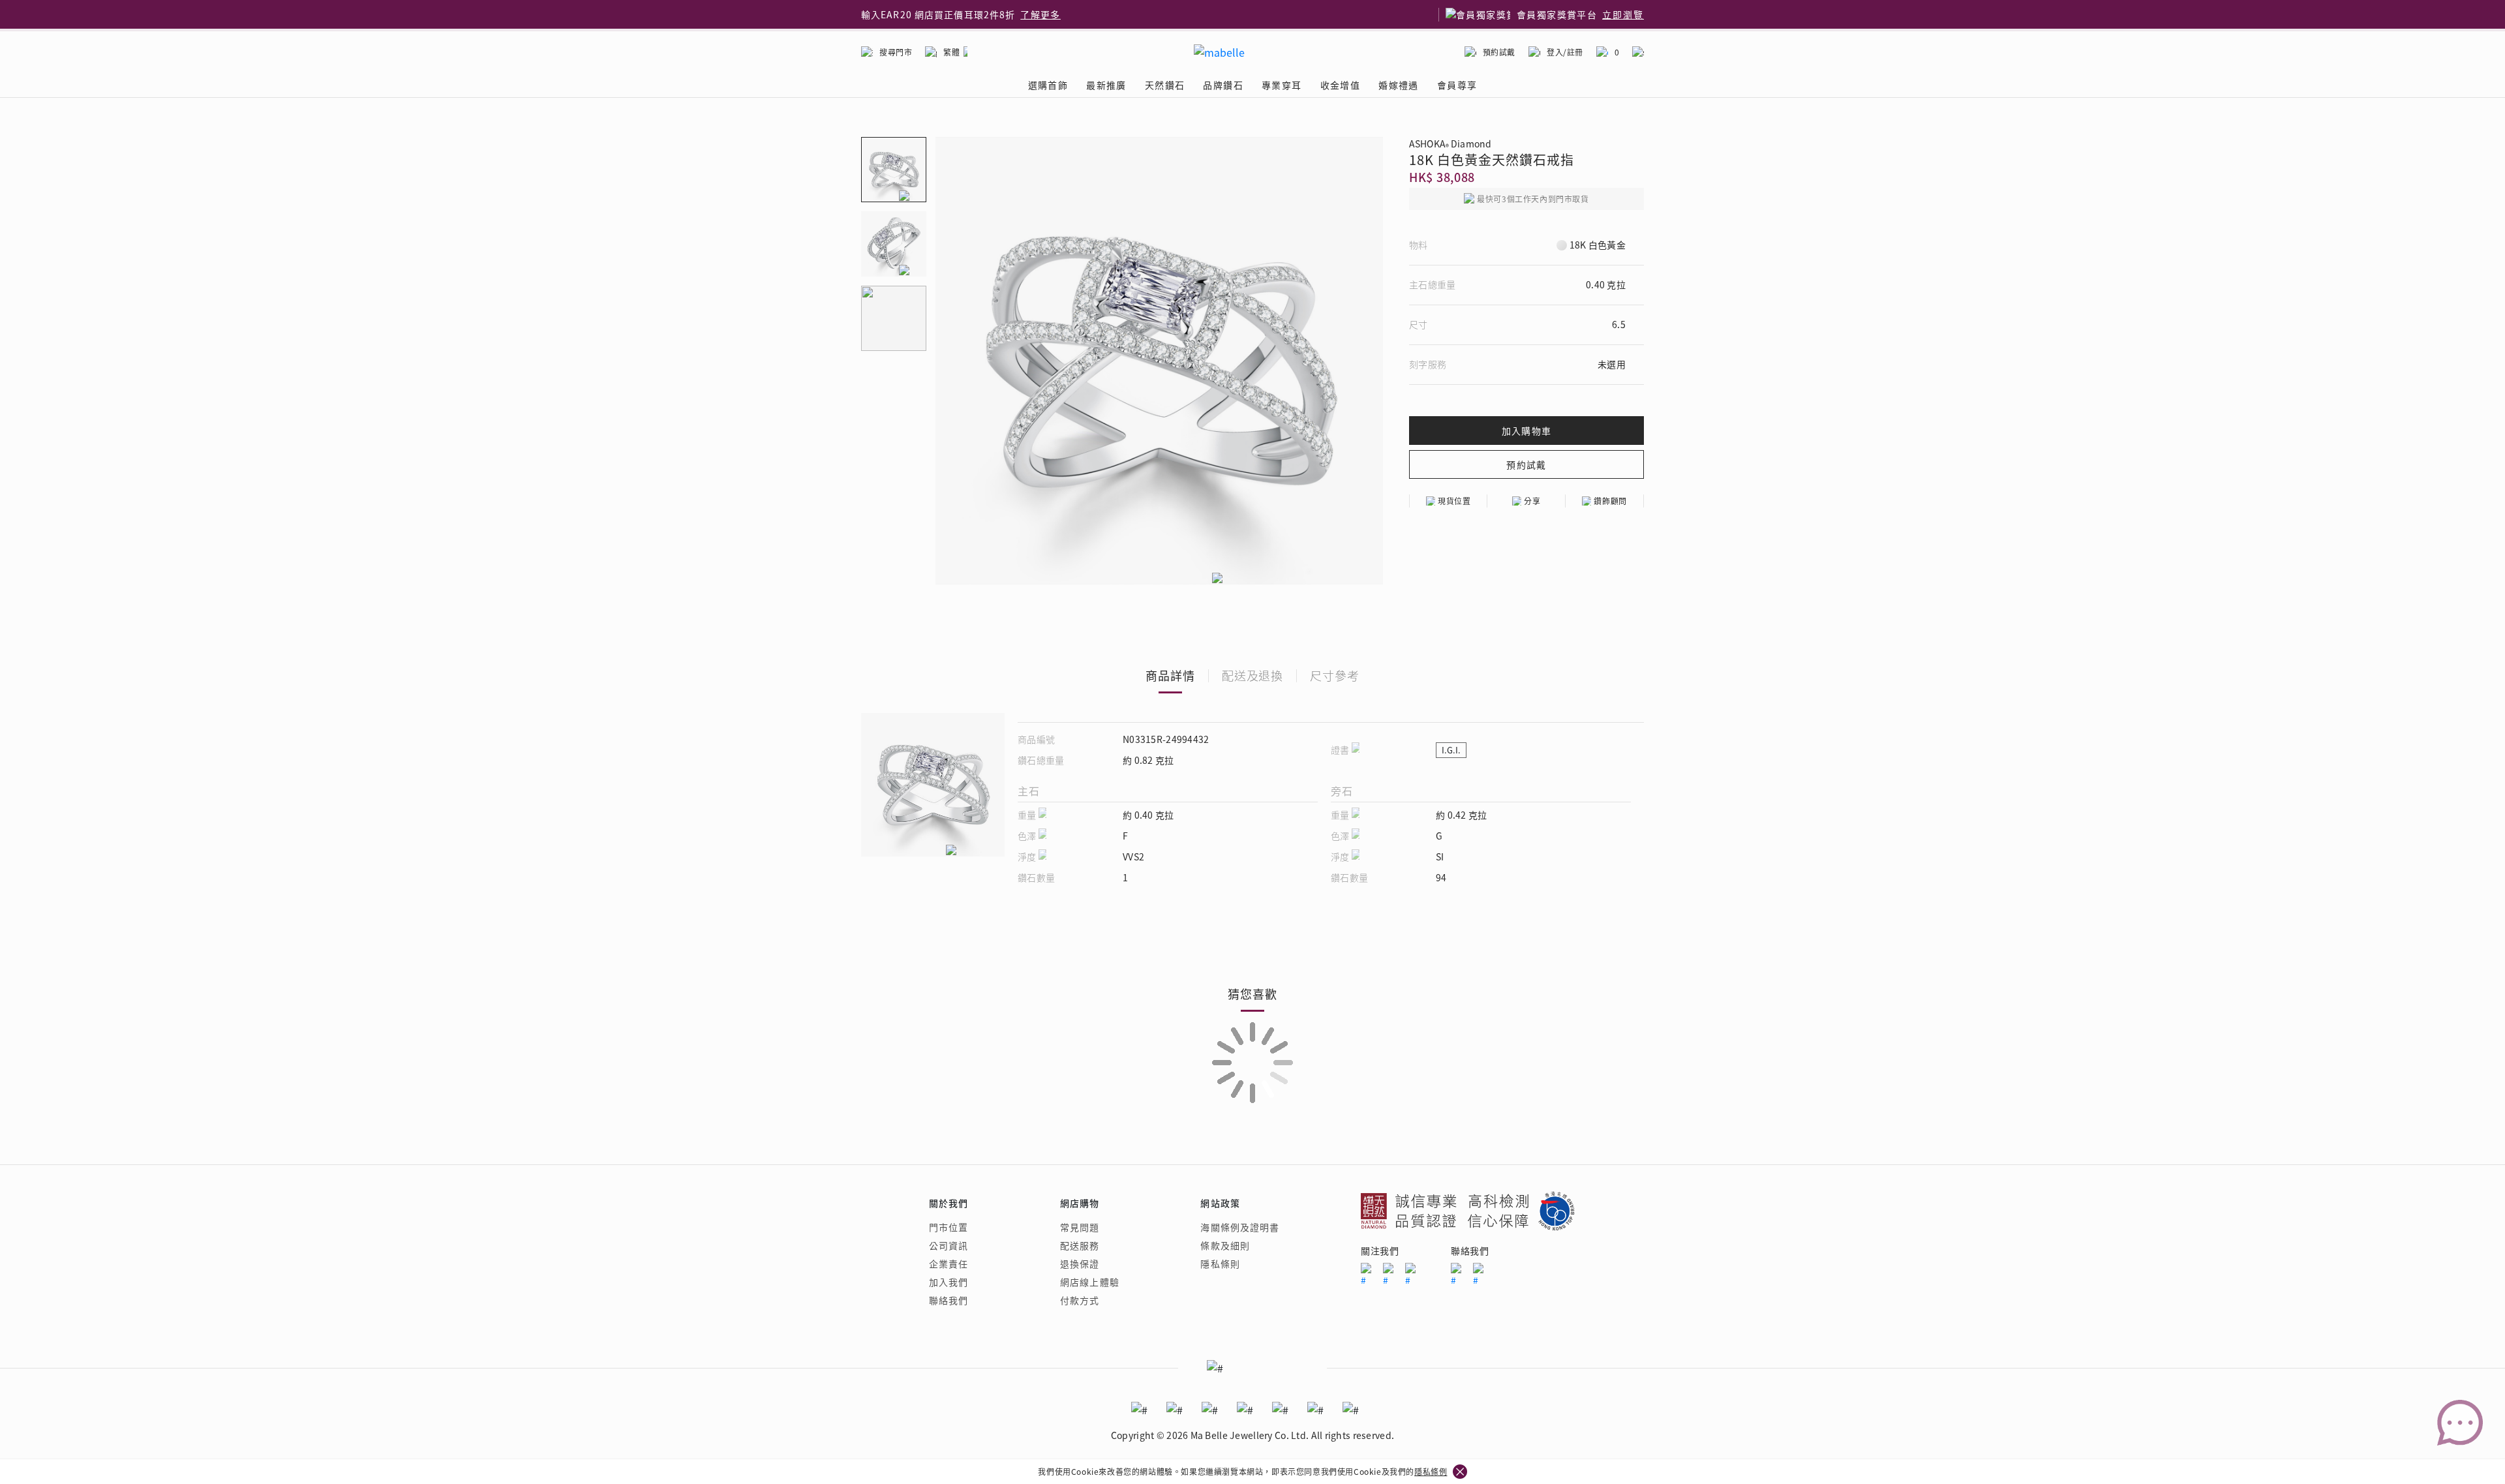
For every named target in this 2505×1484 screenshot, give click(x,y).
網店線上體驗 (1090, 1282)
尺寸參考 (1335, 675)
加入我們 (949, 1282)
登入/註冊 (1565, 52)
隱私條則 (1220, 1264)
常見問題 (1080, 1227)
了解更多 (1040, 14)
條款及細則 (1225, 1245)
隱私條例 (1431, 1471)
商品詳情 (1170, 675)
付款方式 (1080, 1300)
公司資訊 (949, 1245)
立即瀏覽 (1623, 14)
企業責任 (949, 1264)
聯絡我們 (949, 1300)
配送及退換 (1253, 675)
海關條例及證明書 (1240, 1227)
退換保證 (1080, 1264)
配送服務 (1080, 1245)
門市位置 (949, 1227)
